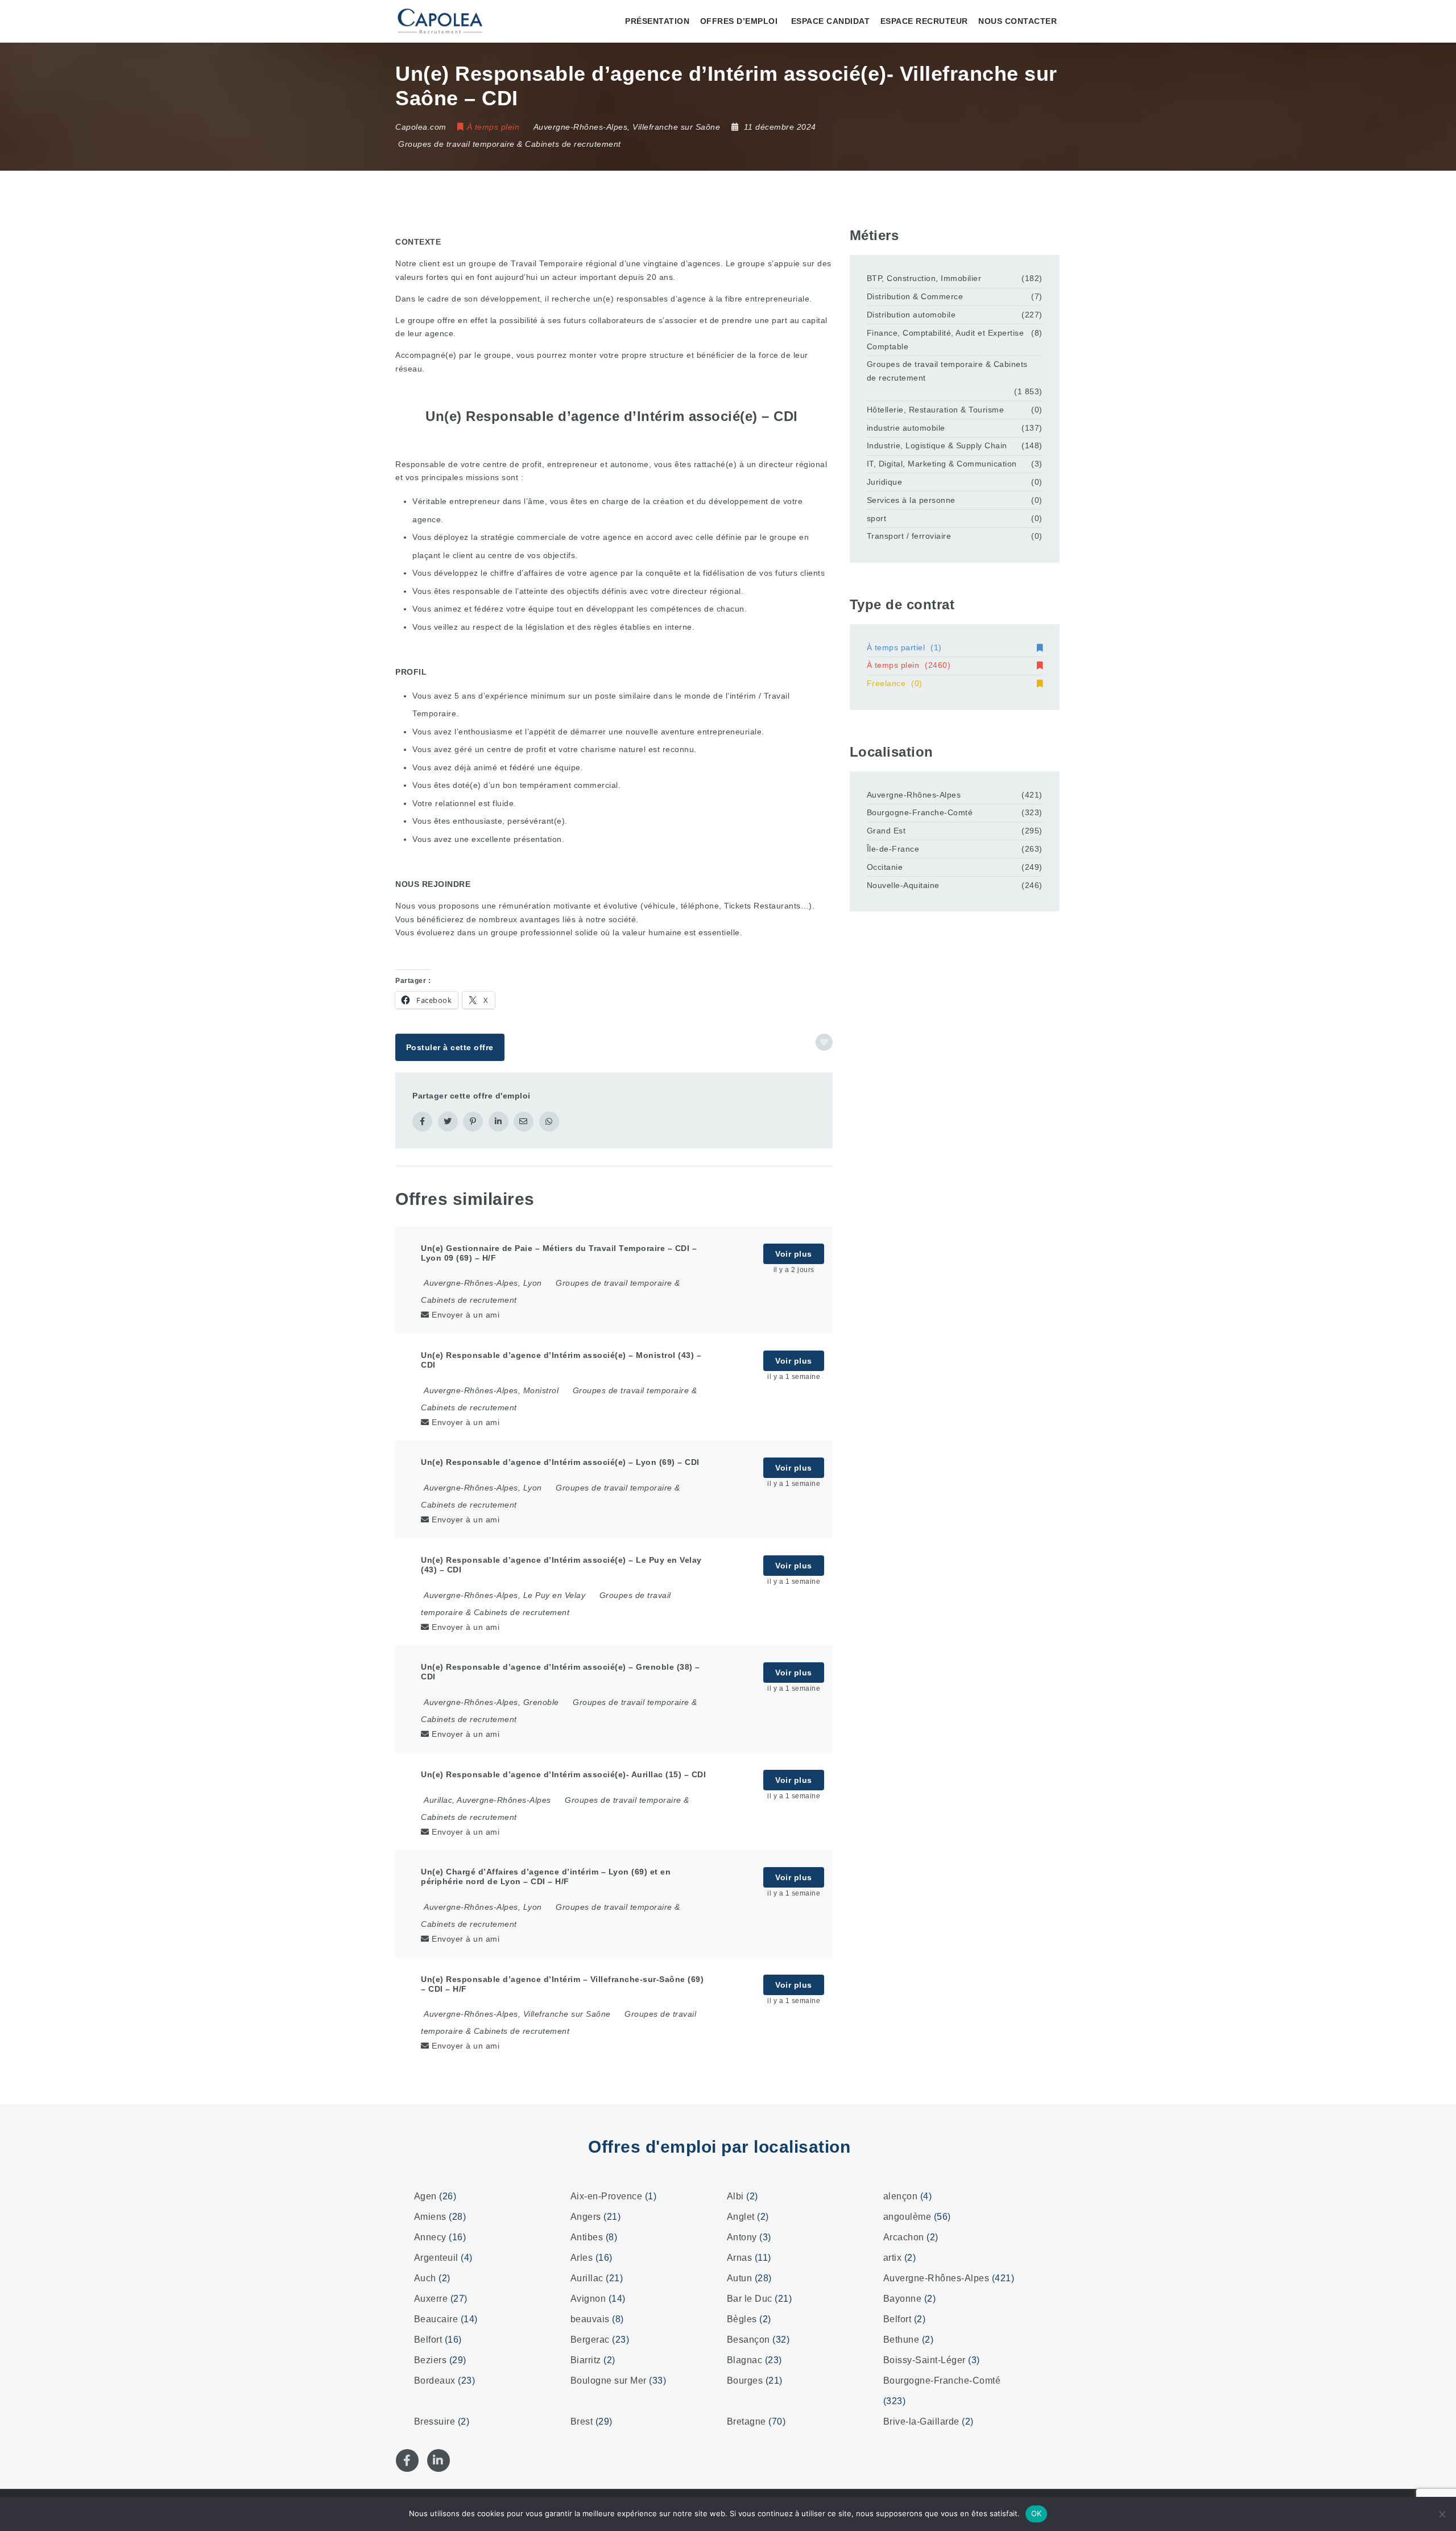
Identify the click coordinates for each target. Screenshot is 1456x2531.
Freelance (895, 683)
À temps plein (909, 665)
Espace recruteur (924, 21)
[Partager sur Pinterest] (473, 1122)
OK (1037, 2513)
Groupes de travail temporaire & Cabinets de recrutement (510, 144)
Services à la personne (911, 500)
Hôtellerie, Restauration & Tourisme (936, 410)
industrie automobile (906, 428)
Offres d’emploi (739, 21)
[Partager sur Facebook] (422, 1122)
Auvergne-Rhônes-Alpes (914, 795)
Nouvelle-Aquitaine (903, 885)
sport (877, 518)
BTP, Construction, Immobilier (924, 278)
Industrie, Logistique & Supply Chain (937, 445)
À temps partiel (904, 647)
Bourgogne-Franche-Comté (920, 812)
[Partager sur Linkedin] (499, 1122)
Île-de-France (893, 849)
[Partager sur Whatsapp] (549, 1122)
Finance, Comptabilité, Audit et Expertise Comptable (946, 340)
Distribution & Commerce (915, 296)
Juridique (885, 482)
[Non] (1442, 2514)
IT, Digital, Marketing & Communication (942, 464)
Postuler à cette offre (450, 1047)
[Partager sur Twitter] (448, 1122)
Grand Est (886, 831)
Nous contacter (1017, 21)
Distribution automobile (911, 315)
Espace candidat (831, 21)
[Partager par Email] (524, 1122)
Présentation (657, 21)
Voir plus (794, 1254)
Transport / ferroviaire (909, 536)
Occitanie (885, 867)
